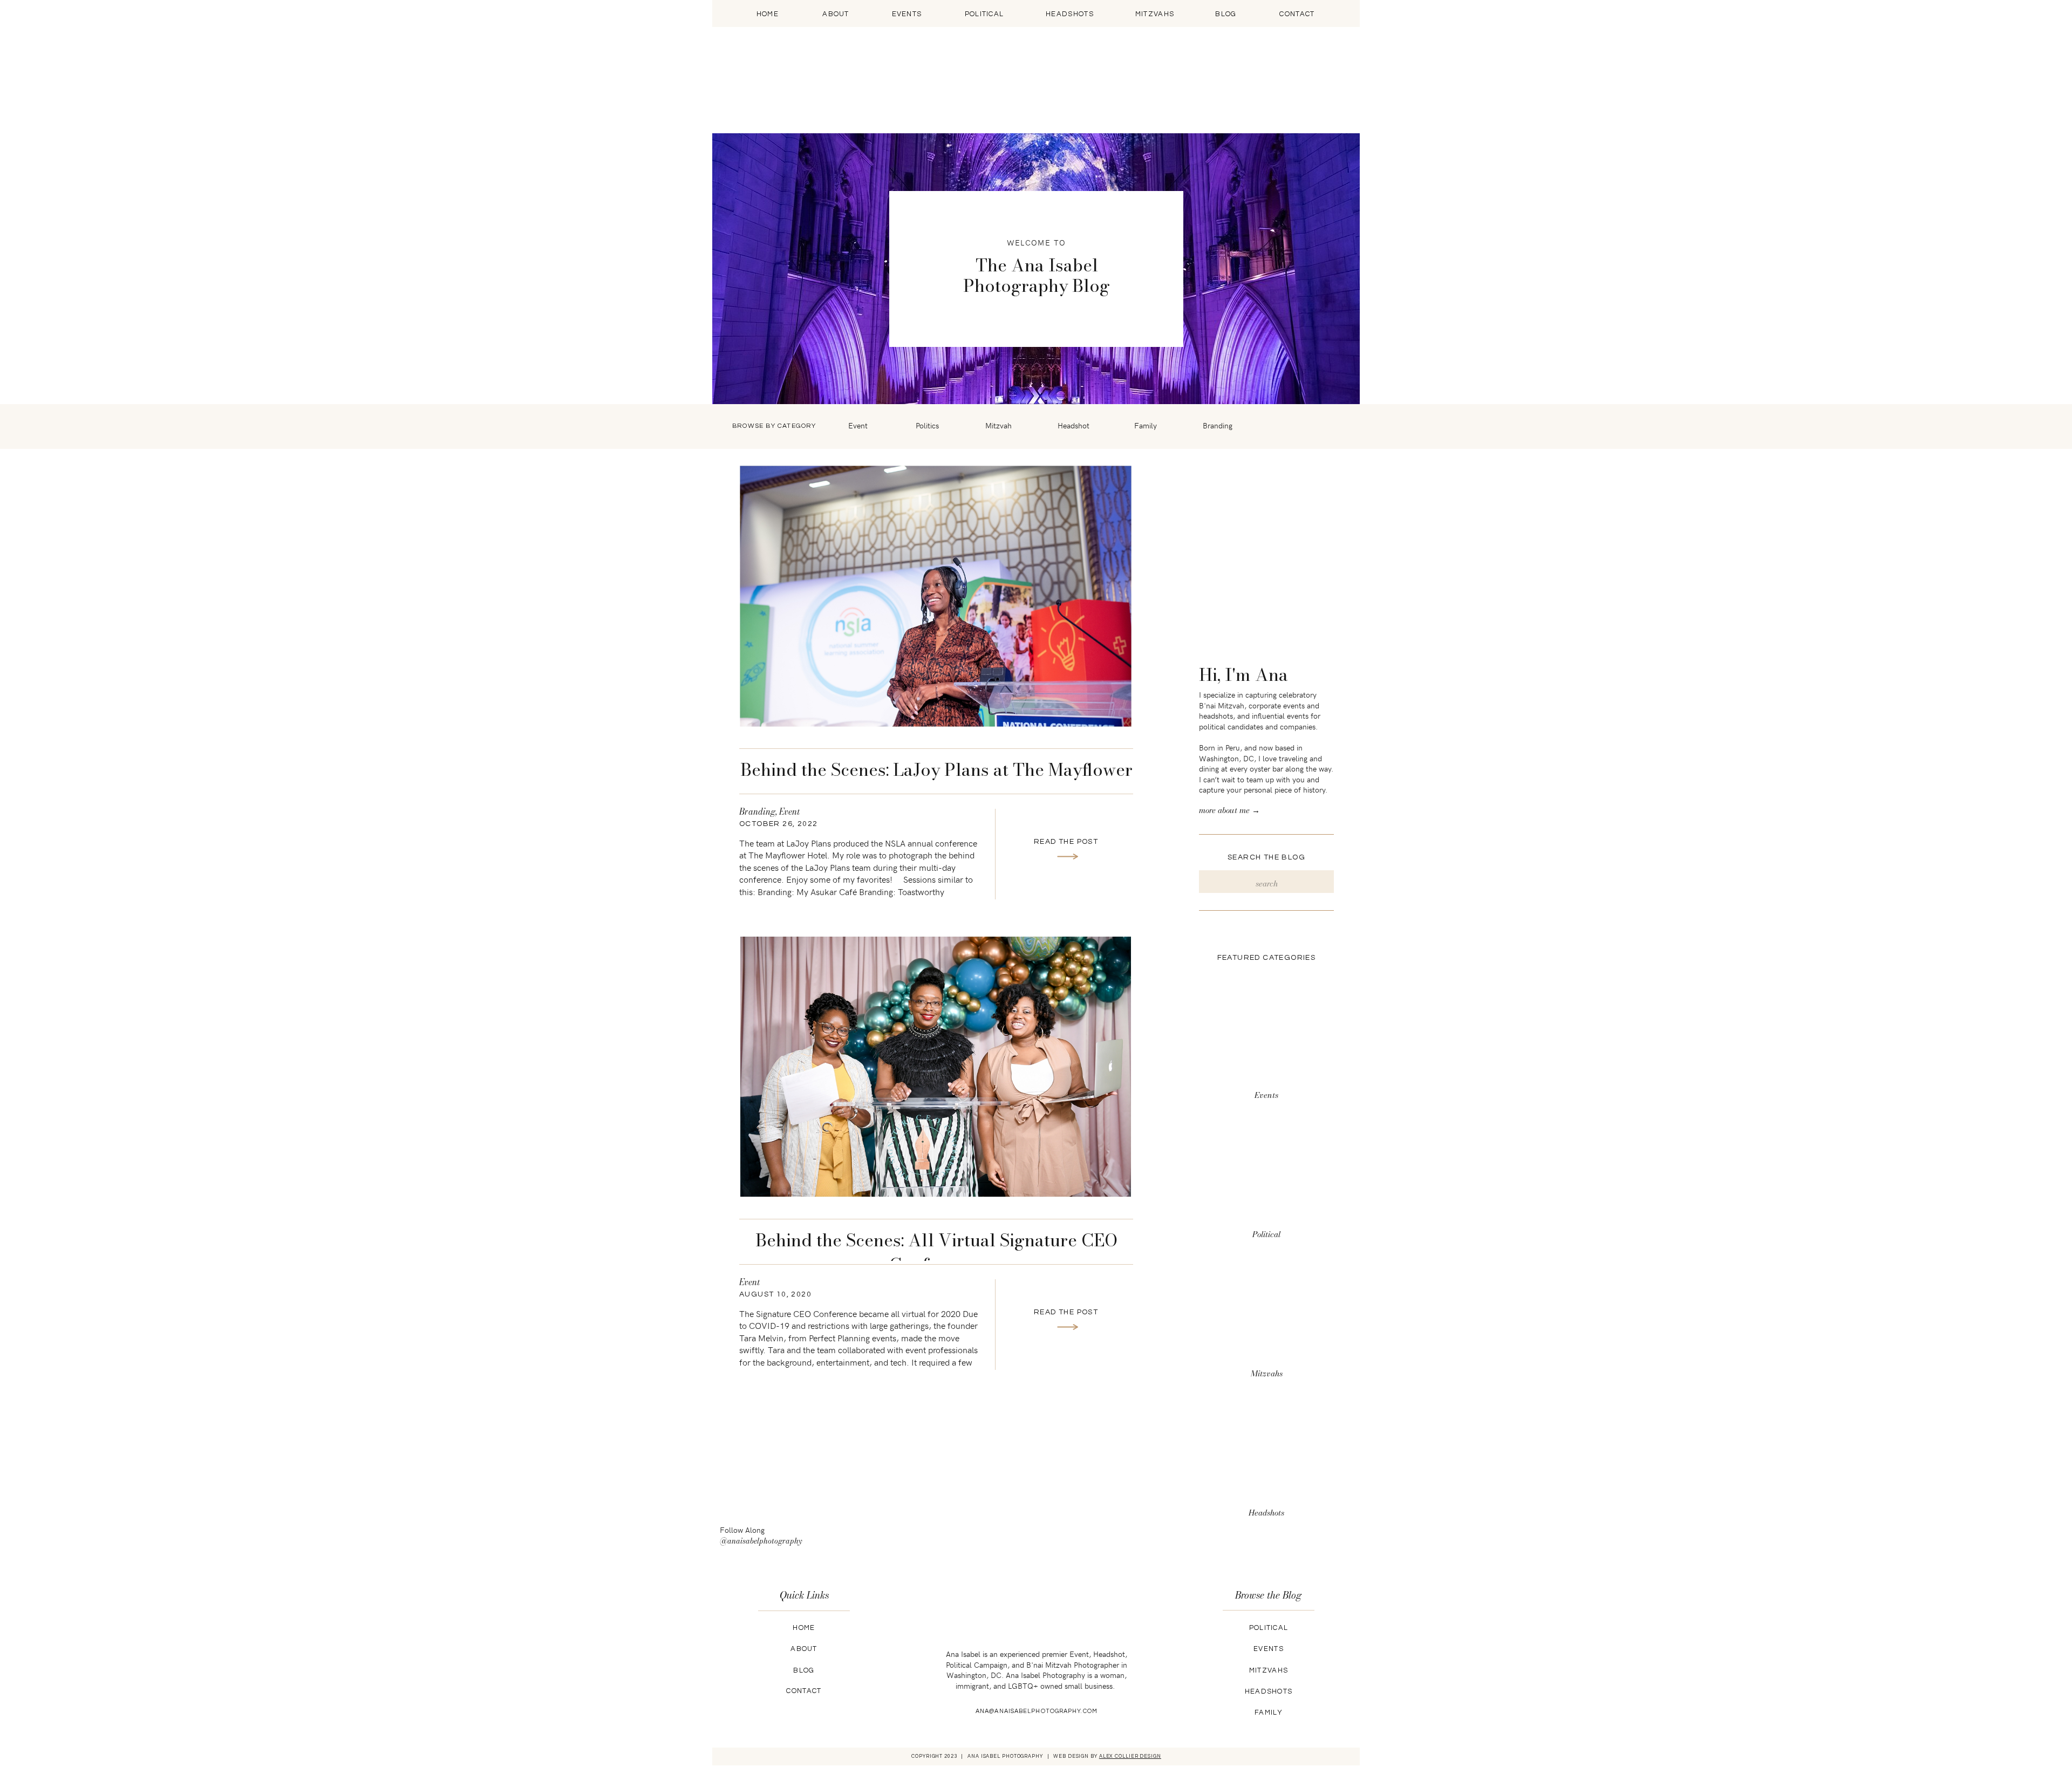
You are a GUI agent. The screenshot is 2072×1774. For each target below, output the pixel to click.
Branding (757, 811)
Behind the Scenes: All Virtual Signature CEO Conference (936, 1252)
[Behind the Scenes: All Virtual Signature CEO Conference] (936, 1067)
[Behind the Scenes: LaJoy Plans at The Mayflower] (936, 596)
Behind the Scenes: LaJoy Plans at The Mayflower (936, 770)
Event (789, 811)
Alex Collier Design (1130, 1756)
